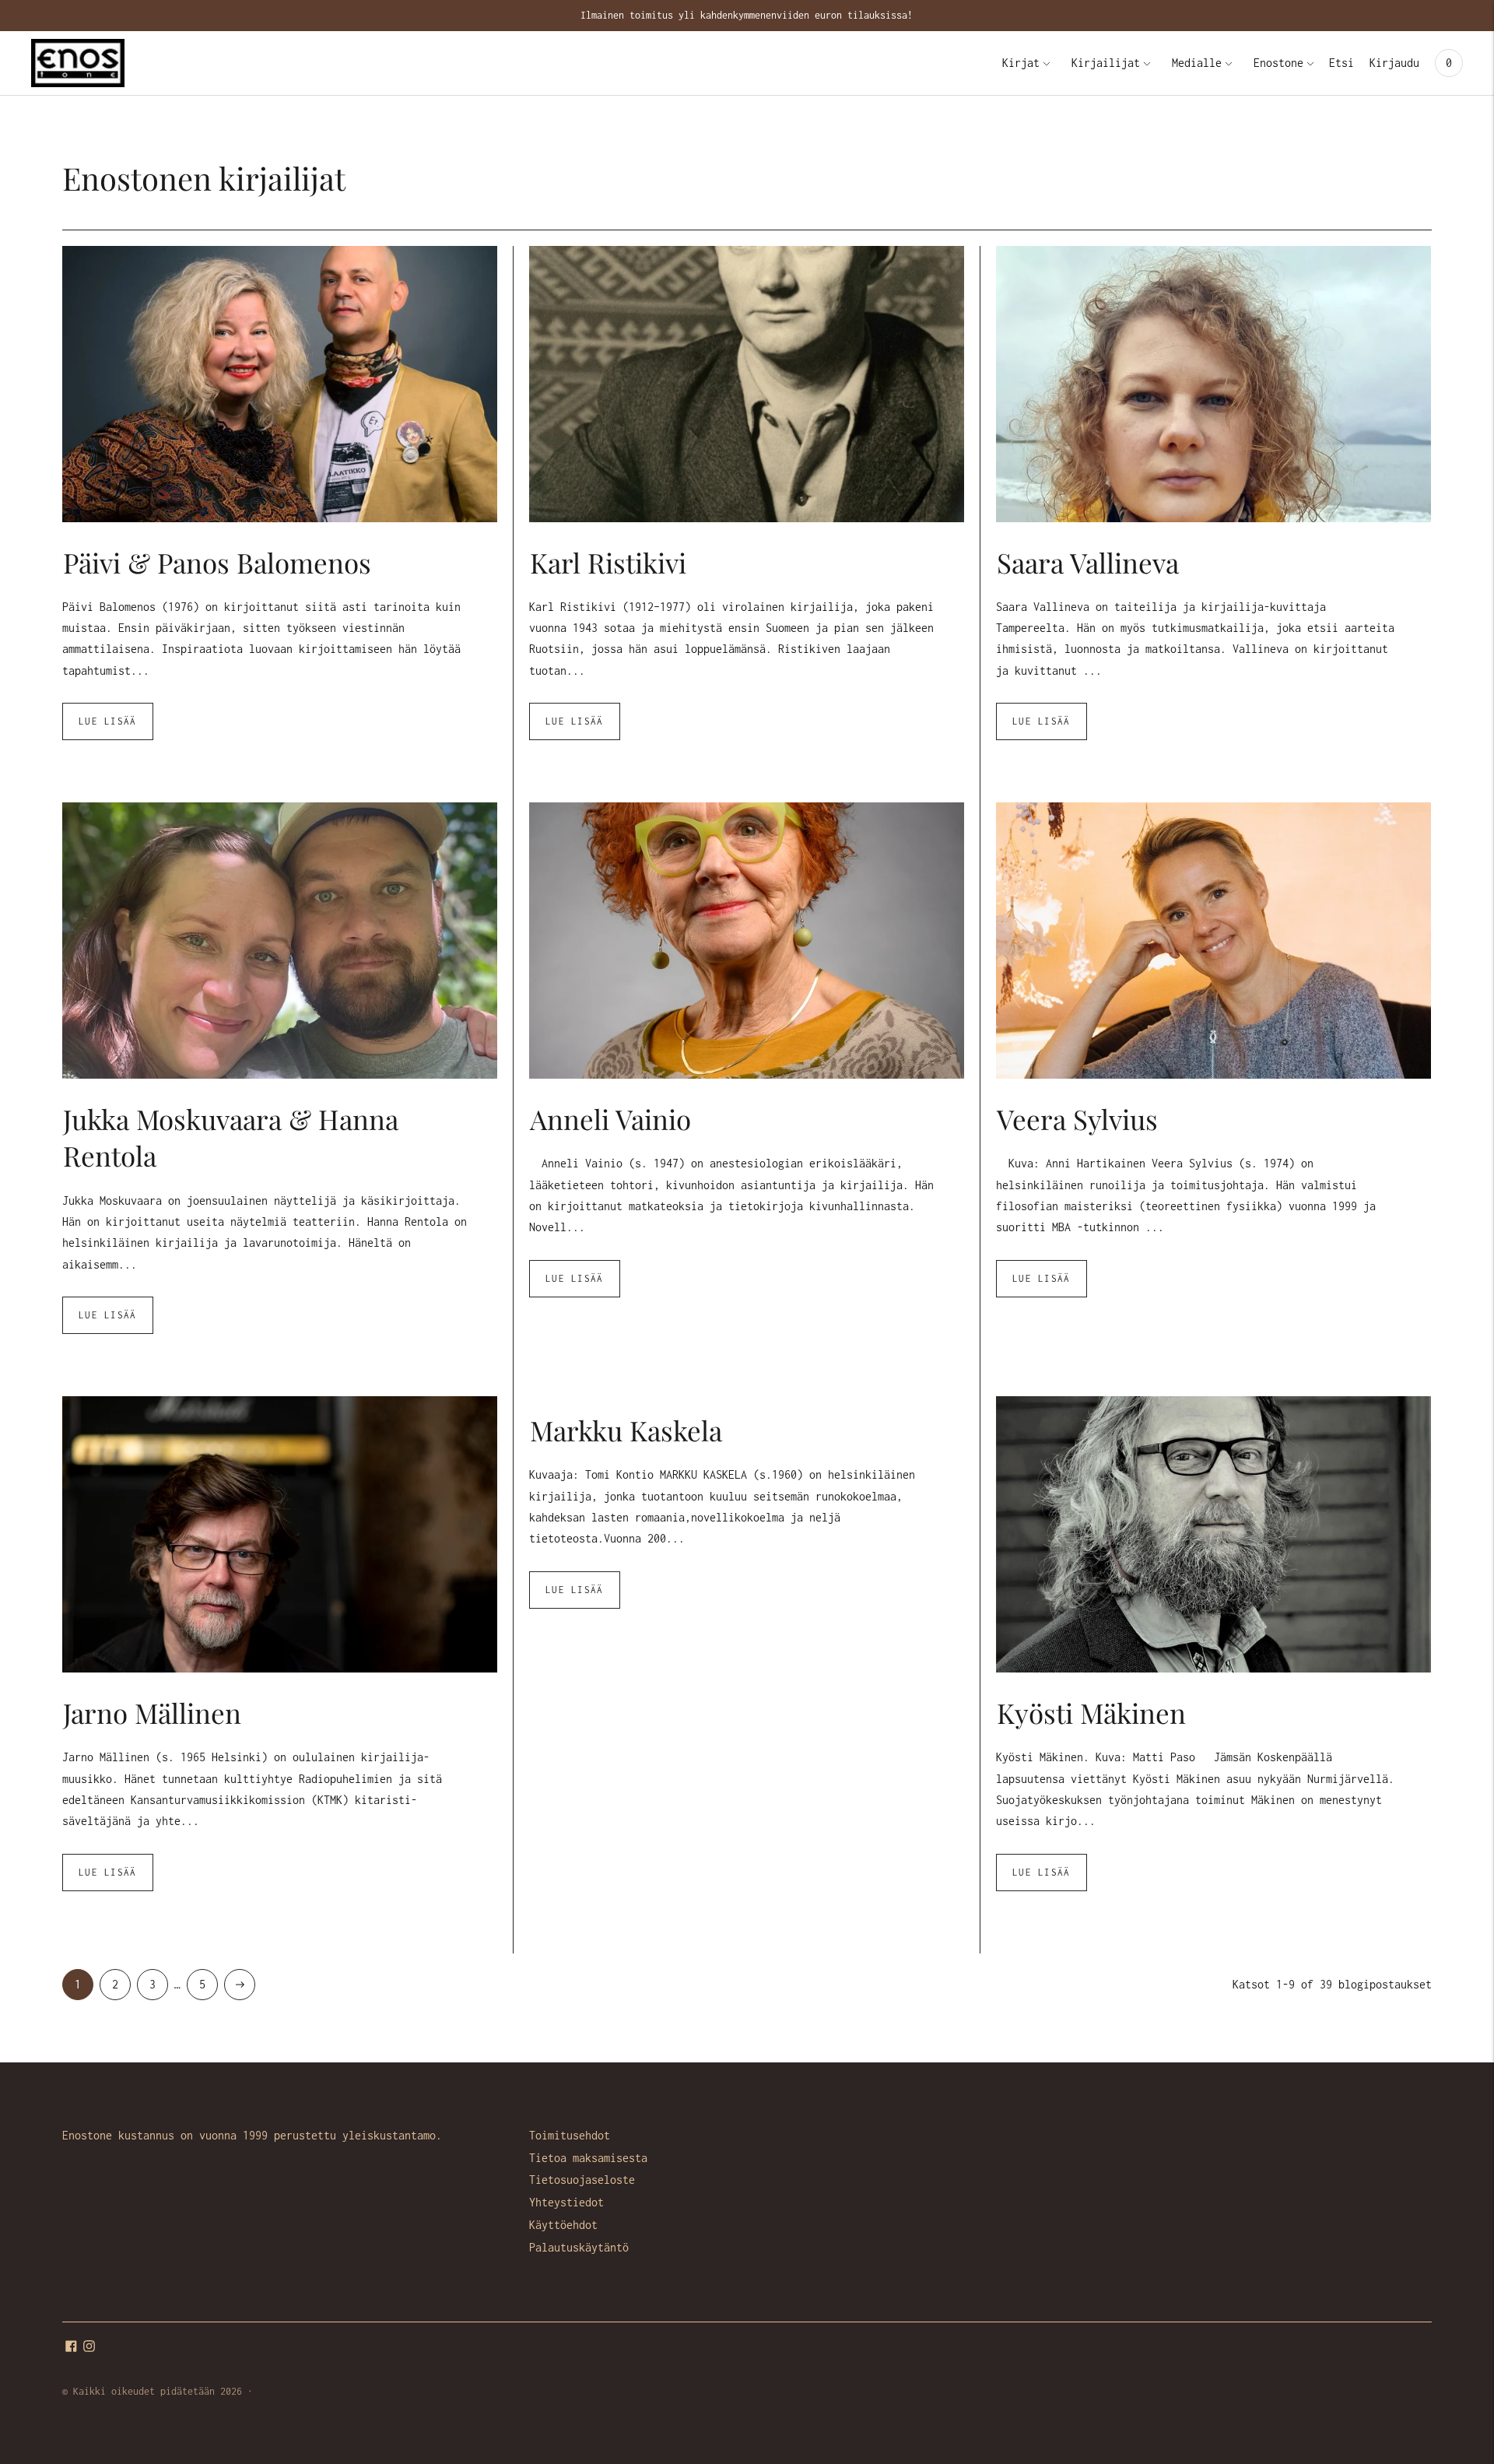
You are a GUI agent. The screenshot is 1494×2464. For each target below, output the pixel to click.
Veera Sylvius (1077, 1119)
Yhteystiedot (566, 2202)
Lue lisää (108, 721)
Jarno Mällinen (152, 1713)
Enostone (1278, 63)
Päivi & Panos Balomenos (217, 562)
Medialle (1197, 63)
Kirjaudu (1394, 63)
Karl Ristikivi (608, 562)
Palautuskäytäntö (579, 2247)
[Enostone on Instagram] (89, 2348)
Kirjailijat (1106, 63)
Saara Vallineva (1088, 562)
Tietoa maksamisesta (588, 2158)
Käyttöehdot (563, 2225)
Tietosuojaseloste (582, 2180)
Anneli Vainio (610, 1119)
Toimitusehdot (570, 2135)
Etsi (1341, 63)
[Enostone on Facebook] (71, 2348)
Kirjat (1021, 63)
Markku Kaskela (626, 1430)
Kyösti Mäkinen (1091, 1713)
